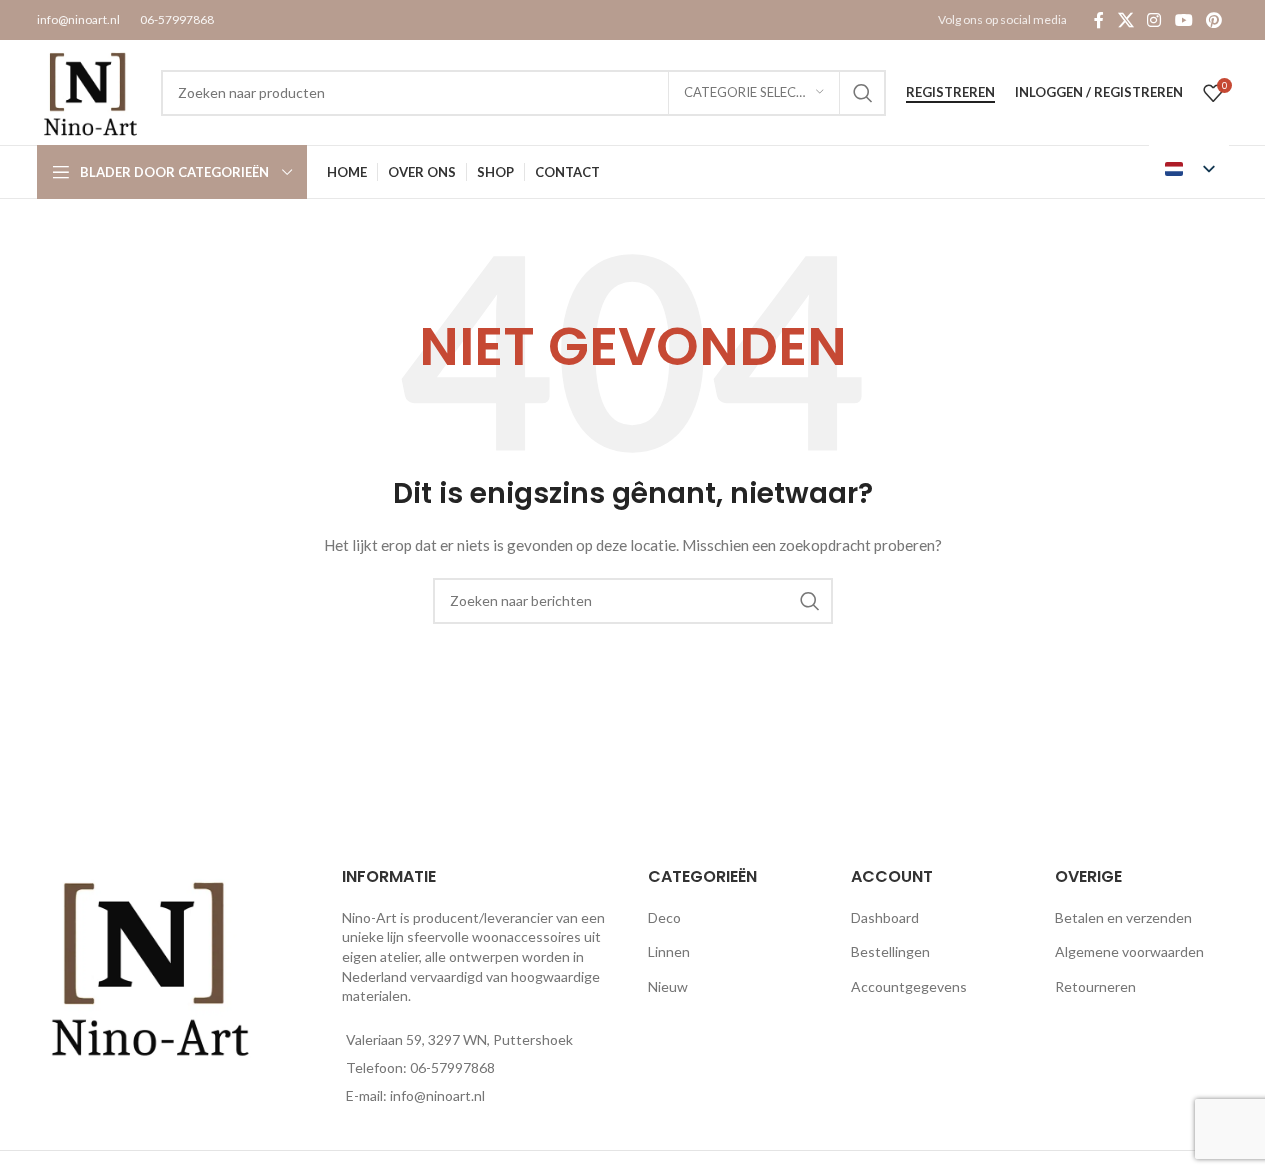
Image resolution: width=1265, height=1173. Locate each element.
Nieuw (668, 986)
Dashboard (885, 917)
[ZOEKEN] (863, 93)
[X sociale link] (1125, 20)
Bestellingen (890, 951)
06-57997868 (177, 19)
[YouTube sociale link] (1183, 20)
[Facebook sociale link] (1099, 20)
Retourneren (1095, 986)
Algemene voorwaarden (1129, 951)
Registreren (950, 92)
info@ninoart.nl (78, 19)
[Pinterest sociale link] (1213, 20)
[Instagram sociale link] (1154, 20)
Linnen (669, 951)
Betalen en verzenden (1123, 917)
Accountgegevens (909, 986)
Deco (664, 917)
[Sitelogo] (89, 90)
